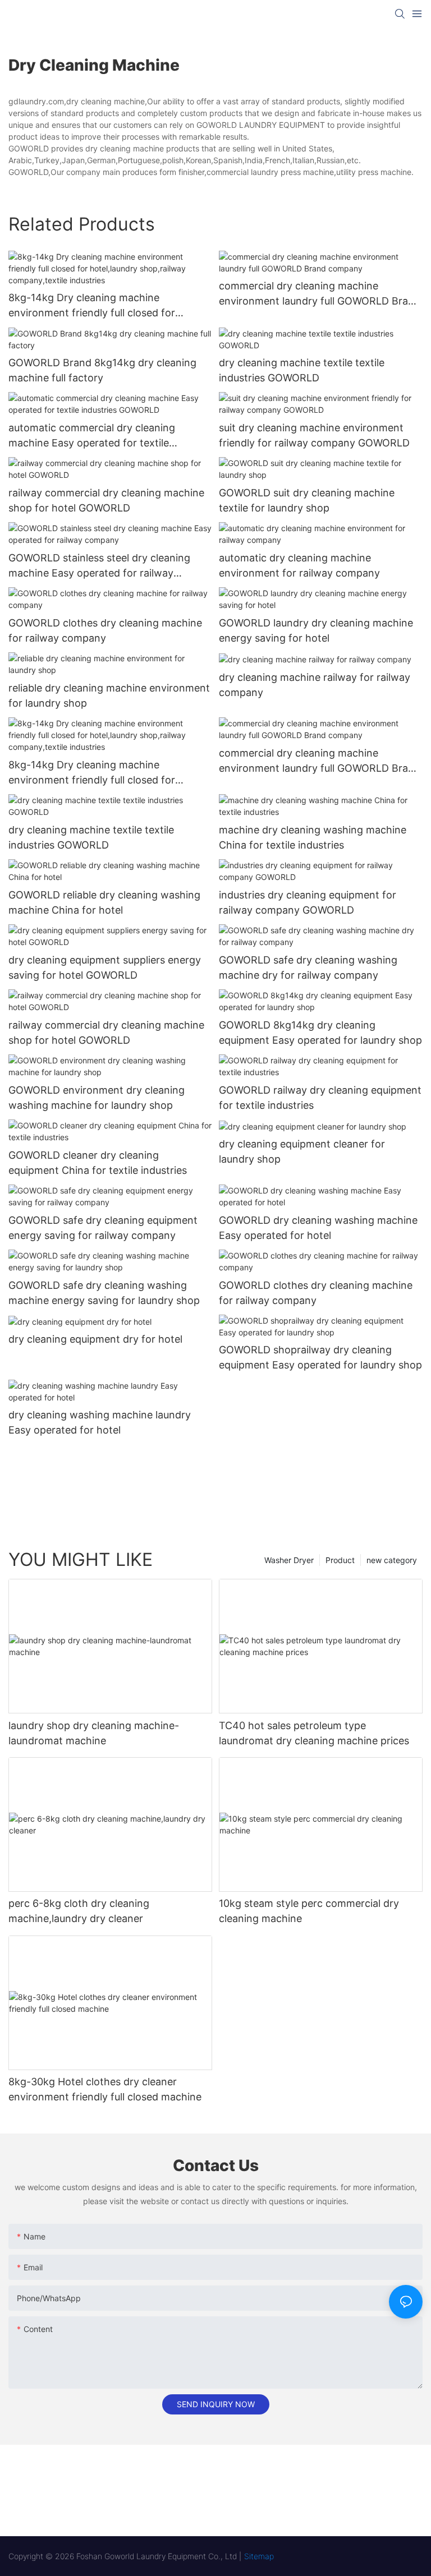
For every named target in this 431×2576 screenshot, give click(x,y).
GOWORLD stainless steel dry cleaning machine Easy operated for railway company (99, 566)
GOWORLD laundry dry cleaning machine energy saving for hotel (316, 630)
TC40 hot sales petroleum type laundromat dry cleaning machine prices (314, 1733)
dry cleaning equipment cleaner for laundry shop (302, 1151)
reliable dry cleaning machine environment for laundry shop (109, 695)
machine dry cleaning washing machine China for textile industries (313, 837)
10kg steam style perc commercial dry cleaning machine (309, 1911)
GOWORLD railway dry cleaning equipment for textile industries (320, 1098)
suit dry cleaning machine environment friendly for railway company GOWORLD (314, 435)
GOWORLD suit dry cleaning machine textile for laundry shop (307, 500)
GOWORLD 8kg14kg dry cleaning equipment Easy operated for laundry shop (320, 1033)
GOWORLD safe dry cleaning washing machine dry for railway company (308, 967)
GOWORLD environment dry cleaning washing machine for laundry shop (97, 1098)
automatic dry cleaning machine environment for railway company (299, 565)
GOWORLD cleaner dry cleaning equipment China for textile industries (98, 1163)
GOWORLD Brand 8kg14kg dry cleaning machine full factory (102, 370)
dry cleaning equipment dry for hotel (95, 1339)
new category (392, 1560)
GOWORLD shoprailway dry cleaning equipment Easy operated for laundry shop (320, 1357)
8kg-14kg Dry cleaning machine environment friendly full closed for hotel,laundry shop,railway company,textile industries (92, 306)
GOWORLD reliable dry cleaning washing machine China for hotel (104, 902)
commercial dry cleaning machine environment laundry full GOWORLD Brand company (320, 294)
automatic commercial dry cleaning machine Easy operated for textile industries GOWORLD (92, 436)
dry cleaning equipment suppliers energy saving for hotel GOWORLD (105, 967)
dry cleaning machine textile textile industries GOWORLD (302, 370)
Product (340, 1560)
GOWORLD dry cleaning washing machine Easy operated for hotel (318, 1228)
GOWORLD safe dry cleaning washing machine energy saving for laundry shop (104, 1293)
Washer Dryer (289, 1560)
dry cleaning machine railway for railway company (315, 685)
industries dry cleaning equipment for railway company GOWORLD (308, 902)
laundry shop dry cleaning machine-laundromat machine (94, 1733)
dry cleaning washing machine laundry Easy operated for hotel (100, 1422)
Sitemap (259, 2556)
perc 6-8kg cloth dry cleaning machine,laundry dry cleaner (79, 1911)
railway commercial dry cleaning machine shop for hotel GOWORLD (106, 500)
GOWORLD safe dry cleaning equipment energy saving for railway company (103, 1228)
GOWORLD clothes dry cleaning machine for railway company (105, 630)
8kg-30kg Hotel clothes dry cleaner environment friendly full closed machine (105, 2089)
